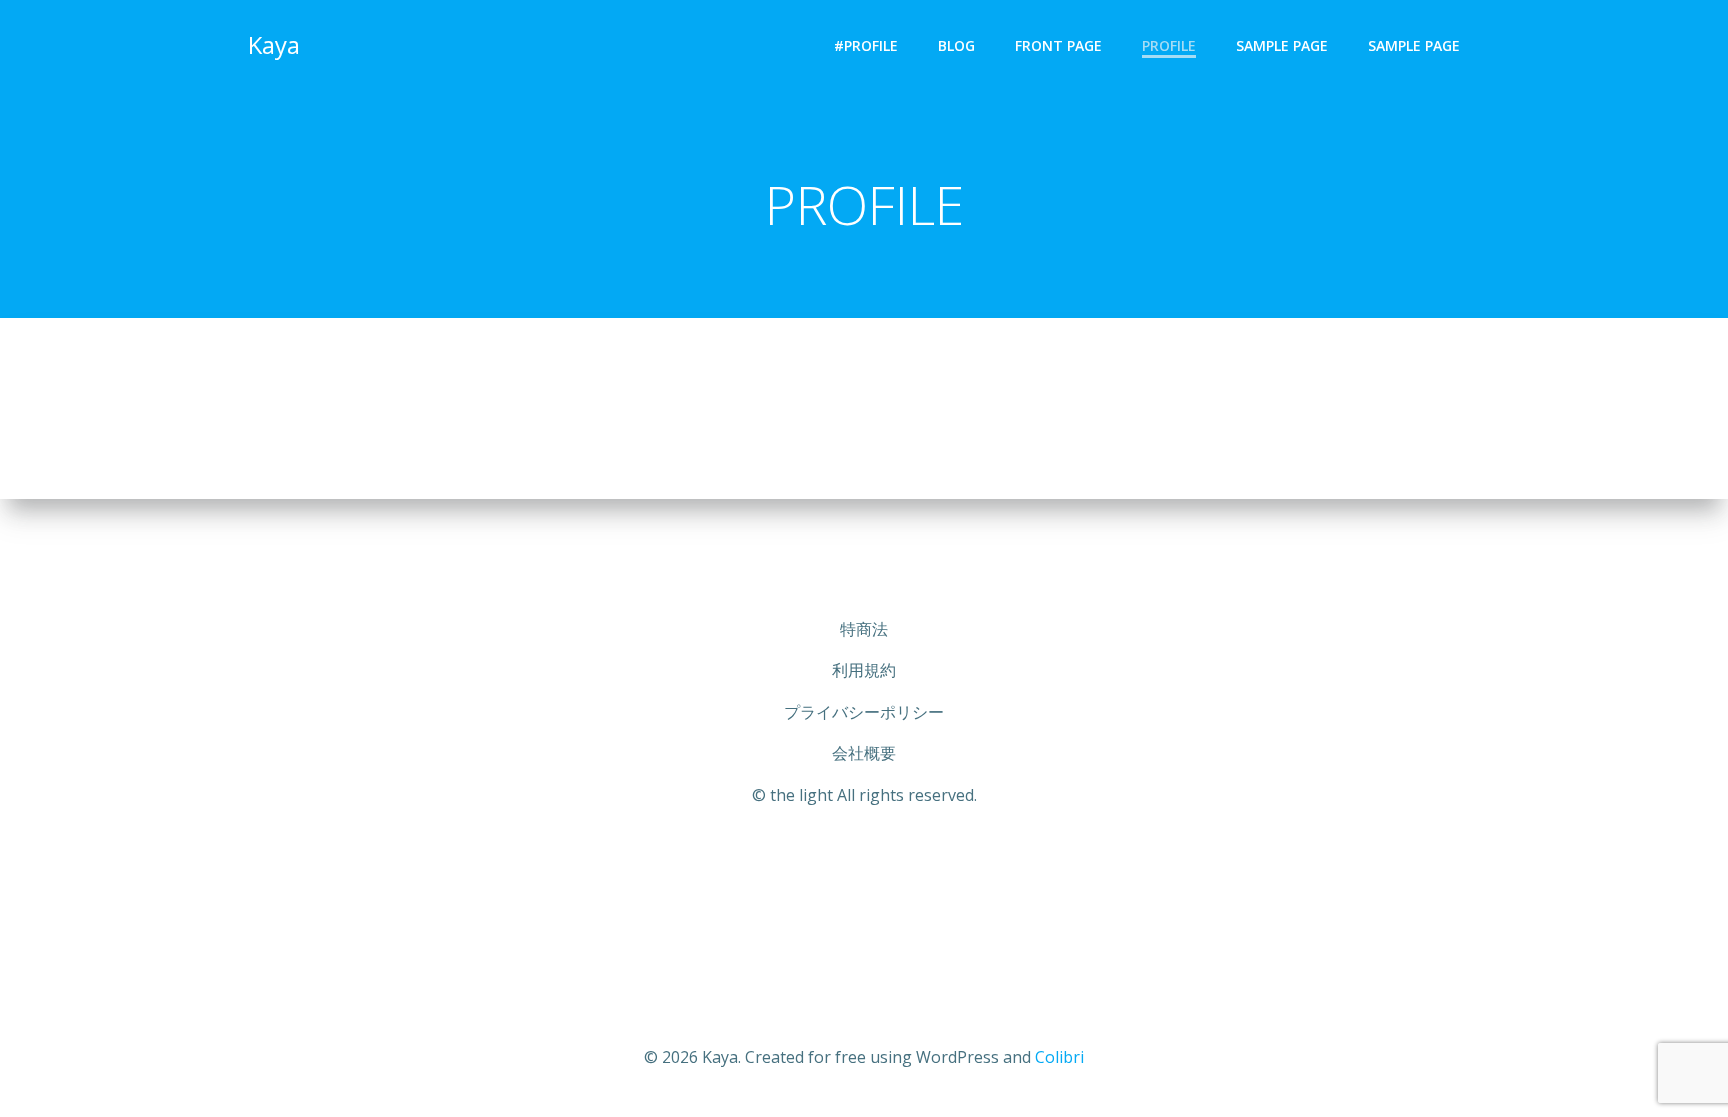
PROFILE (1169, 45)
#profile (866, 45)
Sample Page (1282, 45)
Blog (956, 45)
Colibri (1059, 1057)
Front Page (1058, 45)
